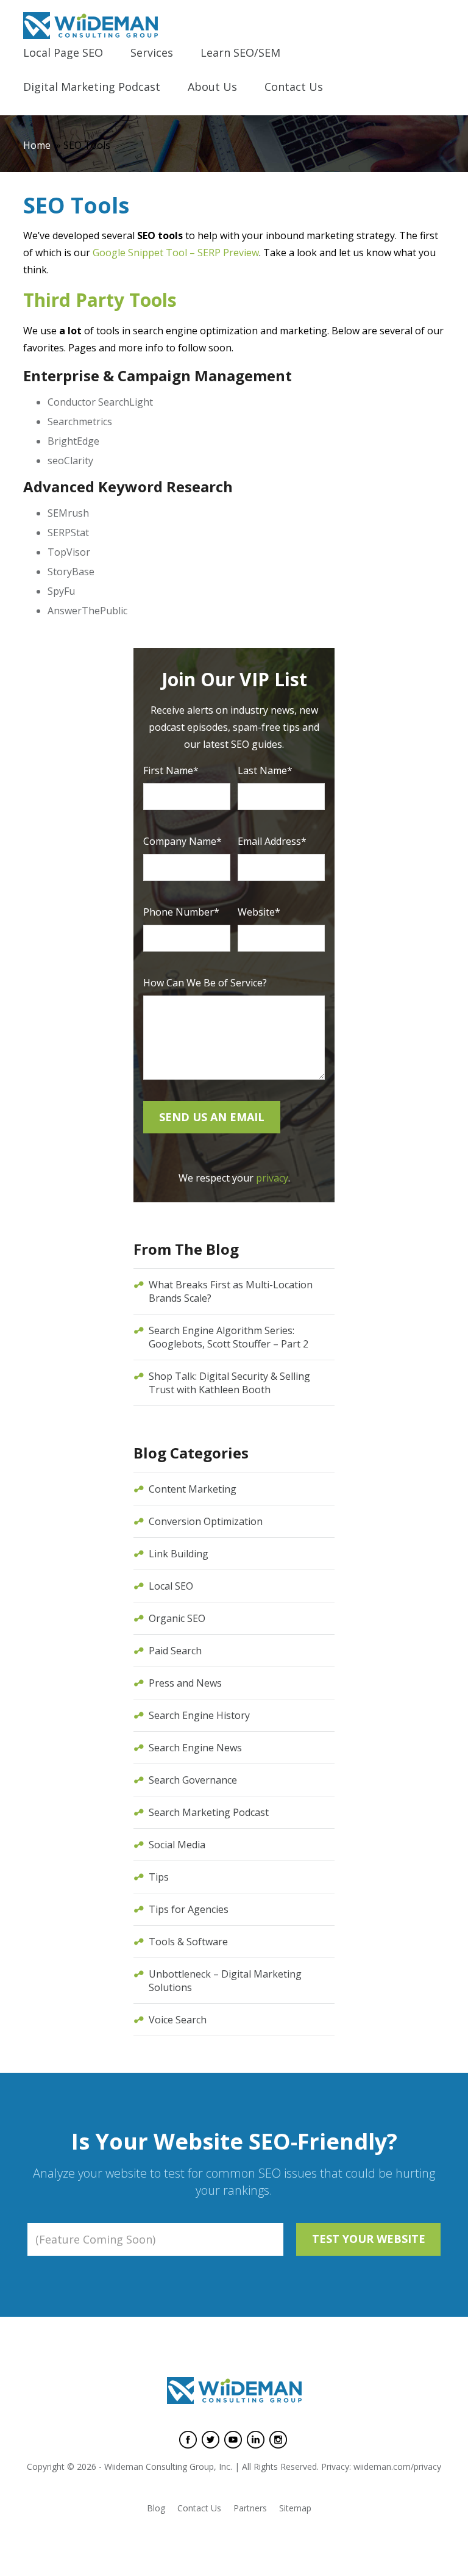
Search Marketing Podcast (209, 1812)
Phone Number (181, 912)
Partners (250, 2508)
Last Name (265, 770)
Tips (159, 1877)
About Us (212, 88)
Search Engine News (195, 1748)
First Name (171, 770)
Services (152, 53)
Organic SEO (177, 1618)
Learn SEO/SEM (240, 53)
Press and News (185, 1683)
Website (259, 912)
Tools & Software (188, 1942)
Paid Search (175, 1651)
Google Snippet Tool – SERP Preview (176, 253)
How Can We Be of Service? (205, 983)
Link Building (179, 1554)
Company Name (183, 841)
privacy (272, 1178)
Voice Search (178, 2020)
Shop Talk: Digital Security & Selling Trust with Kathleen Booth (229, 1383)
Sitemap (295, 2508)
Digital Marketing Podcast (92, 88)
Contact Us (294, 88)
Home (37, 145)
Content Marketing (193, 1489)
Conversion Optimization (206, 1521)
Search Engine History (199, 1715)
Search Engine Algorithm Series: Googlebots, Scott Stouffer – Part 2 (229, 1337)
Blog (156, 2508)
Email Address (272, 841)
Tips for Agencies (189, 1909)
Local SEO (171, 1586)
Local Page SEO (63, 53)
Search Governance (193, 1780)
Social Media (177, 1845)
